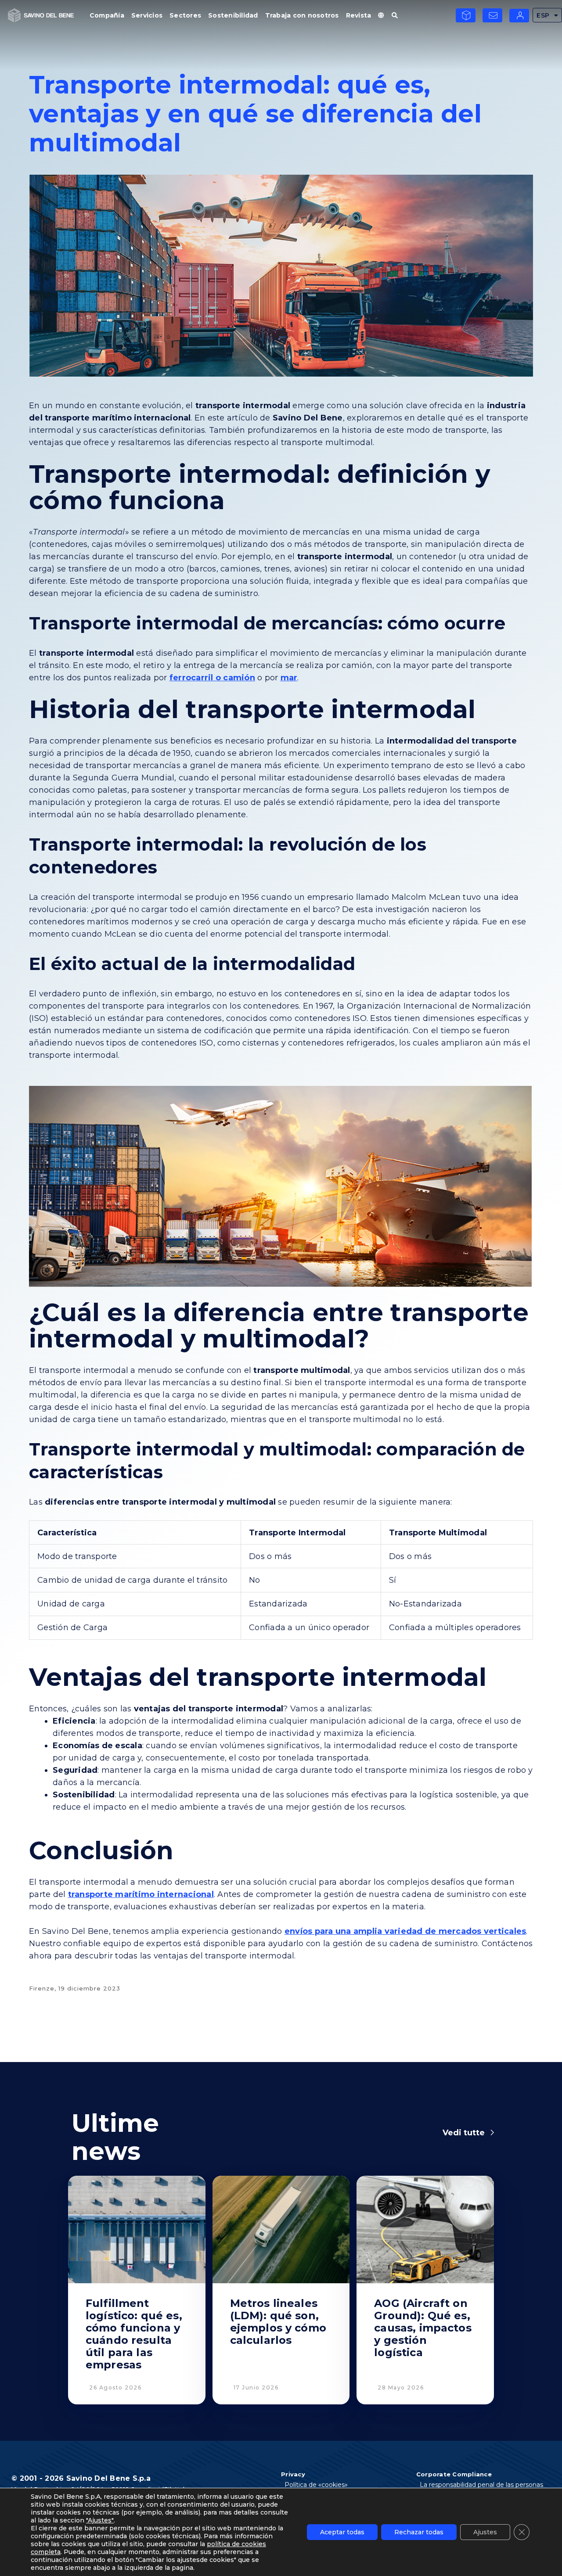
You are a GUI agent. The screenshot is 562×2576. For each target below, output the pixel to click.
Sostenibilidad (233, 15)
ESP (543, 15)
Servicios (147, 15)
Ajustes (485, 2532)
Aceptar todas (342, 2532)
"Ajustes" (100, 2520)
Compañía (107, 15)
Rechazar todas (419, 2532)
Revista (359, 15)
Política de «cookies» (316, 2485)
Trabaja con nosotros (302, 15)
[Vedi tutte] (492, 2133)
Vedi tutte (464, 2133)
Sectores (185, 15)
